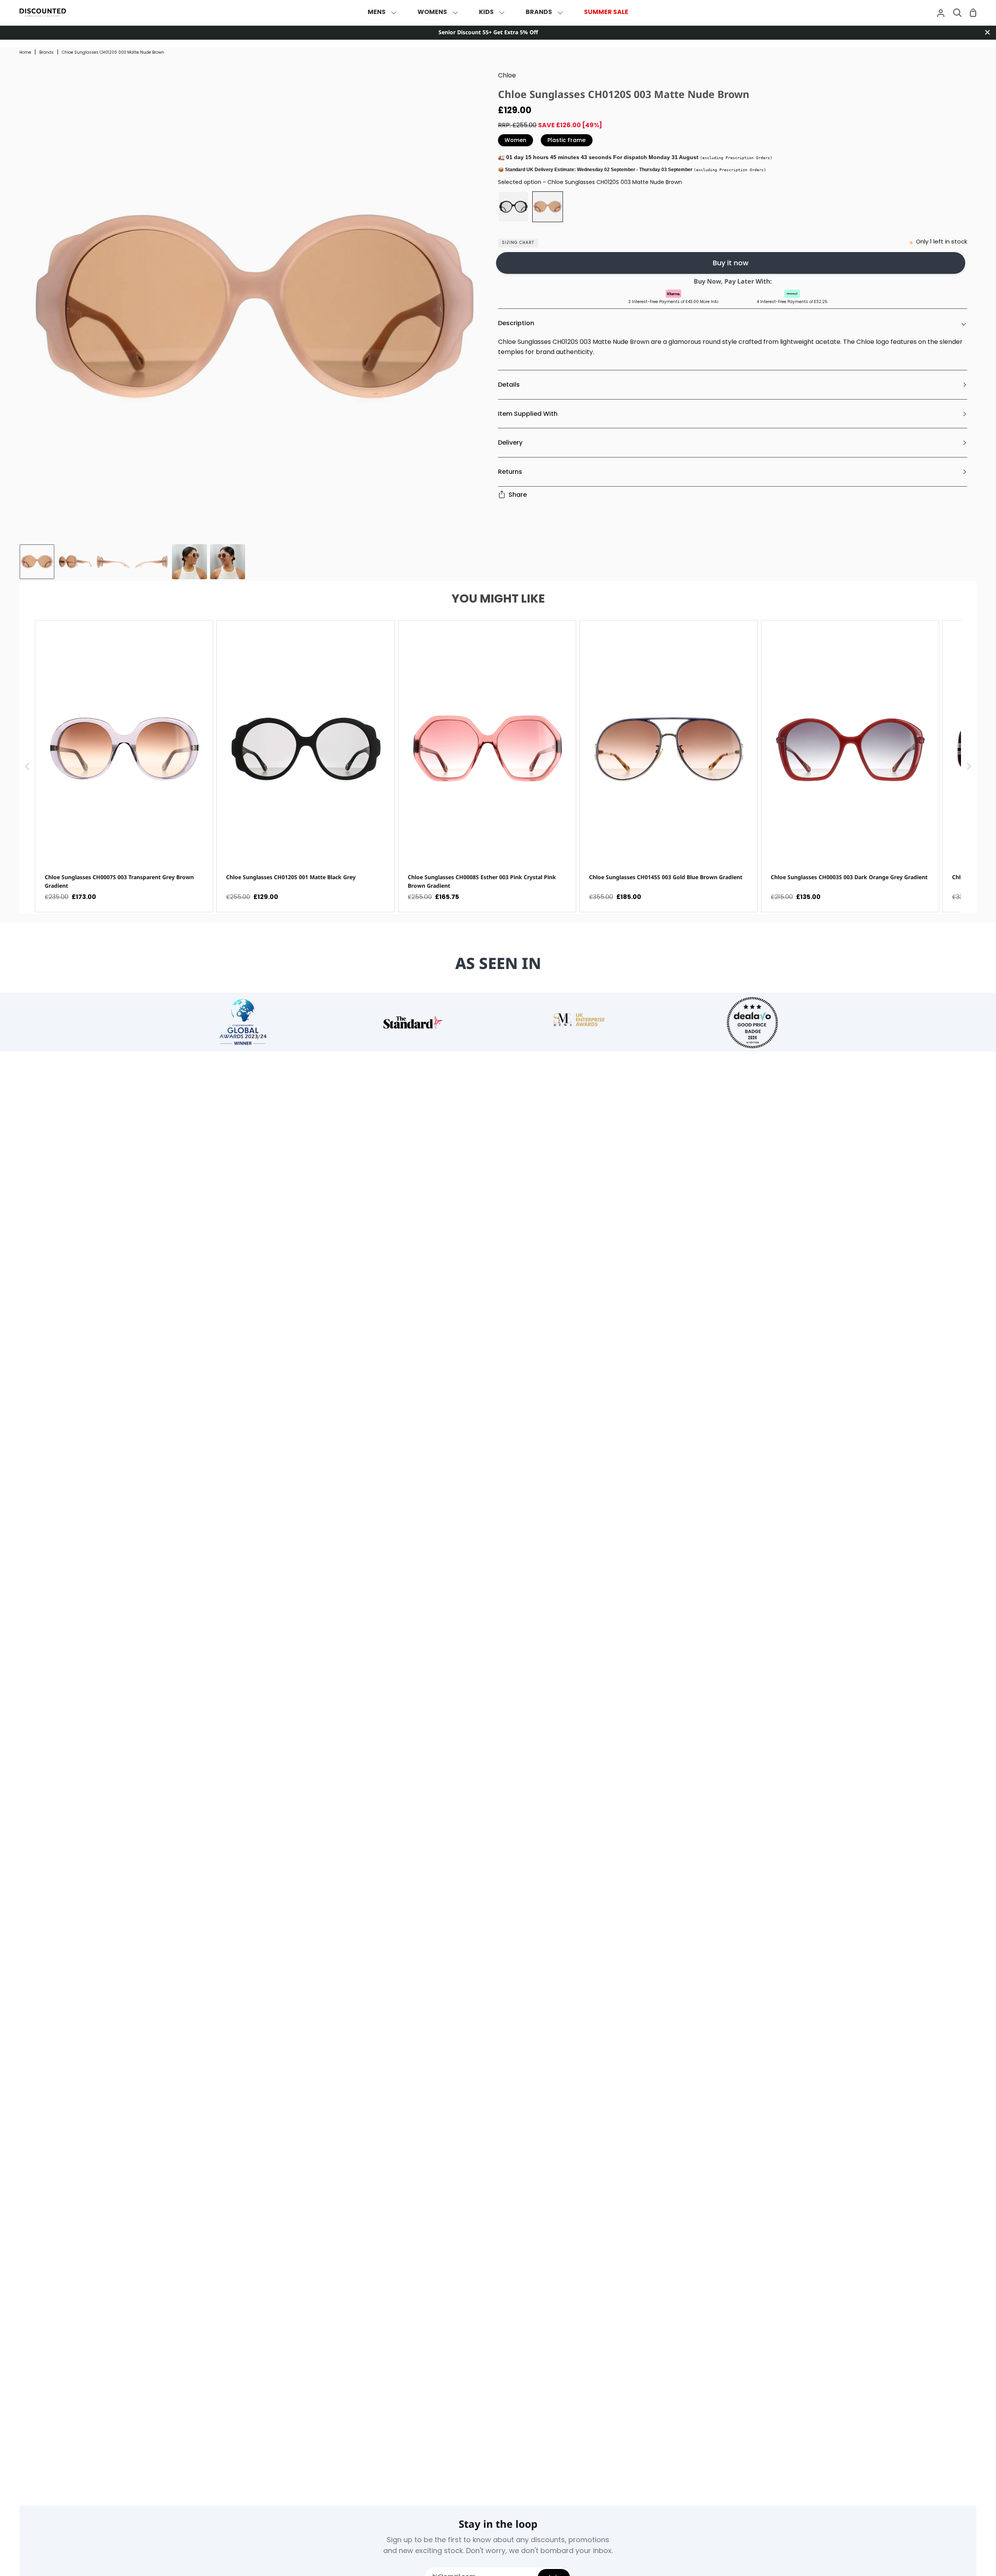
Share (518, 495)
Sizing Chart (518, 243)
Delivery (510, 442)
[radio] (513, 207)
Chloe (507, 76)
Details (509, 385)
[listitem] (124, 766)
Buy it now (731, 263)
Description (516, 323)
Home (25, 53)
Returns (510, 472)
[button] (27, 766)
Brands (46, 53)
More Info (709, 302)
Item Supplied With (528, 414)
